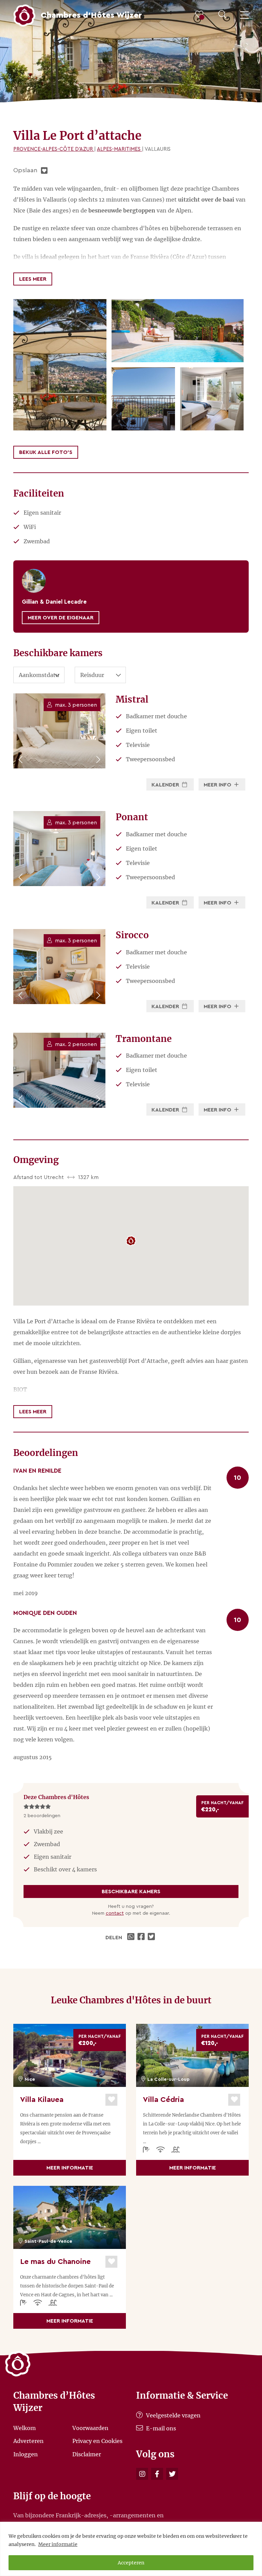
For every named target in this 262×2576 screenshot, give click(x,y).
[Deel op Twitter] (152, 1938)
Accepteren (131, 2563)
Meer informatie (58, 2544)
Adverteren (28, 2441)
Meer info (218, 785)
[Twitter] (172, 2474)
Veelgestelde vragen (173, 2415)
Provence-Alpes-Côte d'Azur (54, 149)
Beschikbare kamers (131, 1891)
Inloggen (26, 2454)
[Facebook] (157, 2474)
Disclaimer (87, 2454)
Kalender (166, 785)
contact (115, 1913)
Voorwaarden (90, 2428)
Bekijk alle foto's (46, 452)
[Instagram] (142, 2474)
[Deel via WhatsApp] (132, 1938)
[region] (131, 2549)
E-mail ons (160, 2428)
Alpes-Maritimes (119, 149)
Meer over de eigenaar (61, 618)
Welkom (25, 2428)
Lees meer (33, 279)
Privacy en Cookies (97, 2441)
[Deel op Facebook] (142, 1938)
